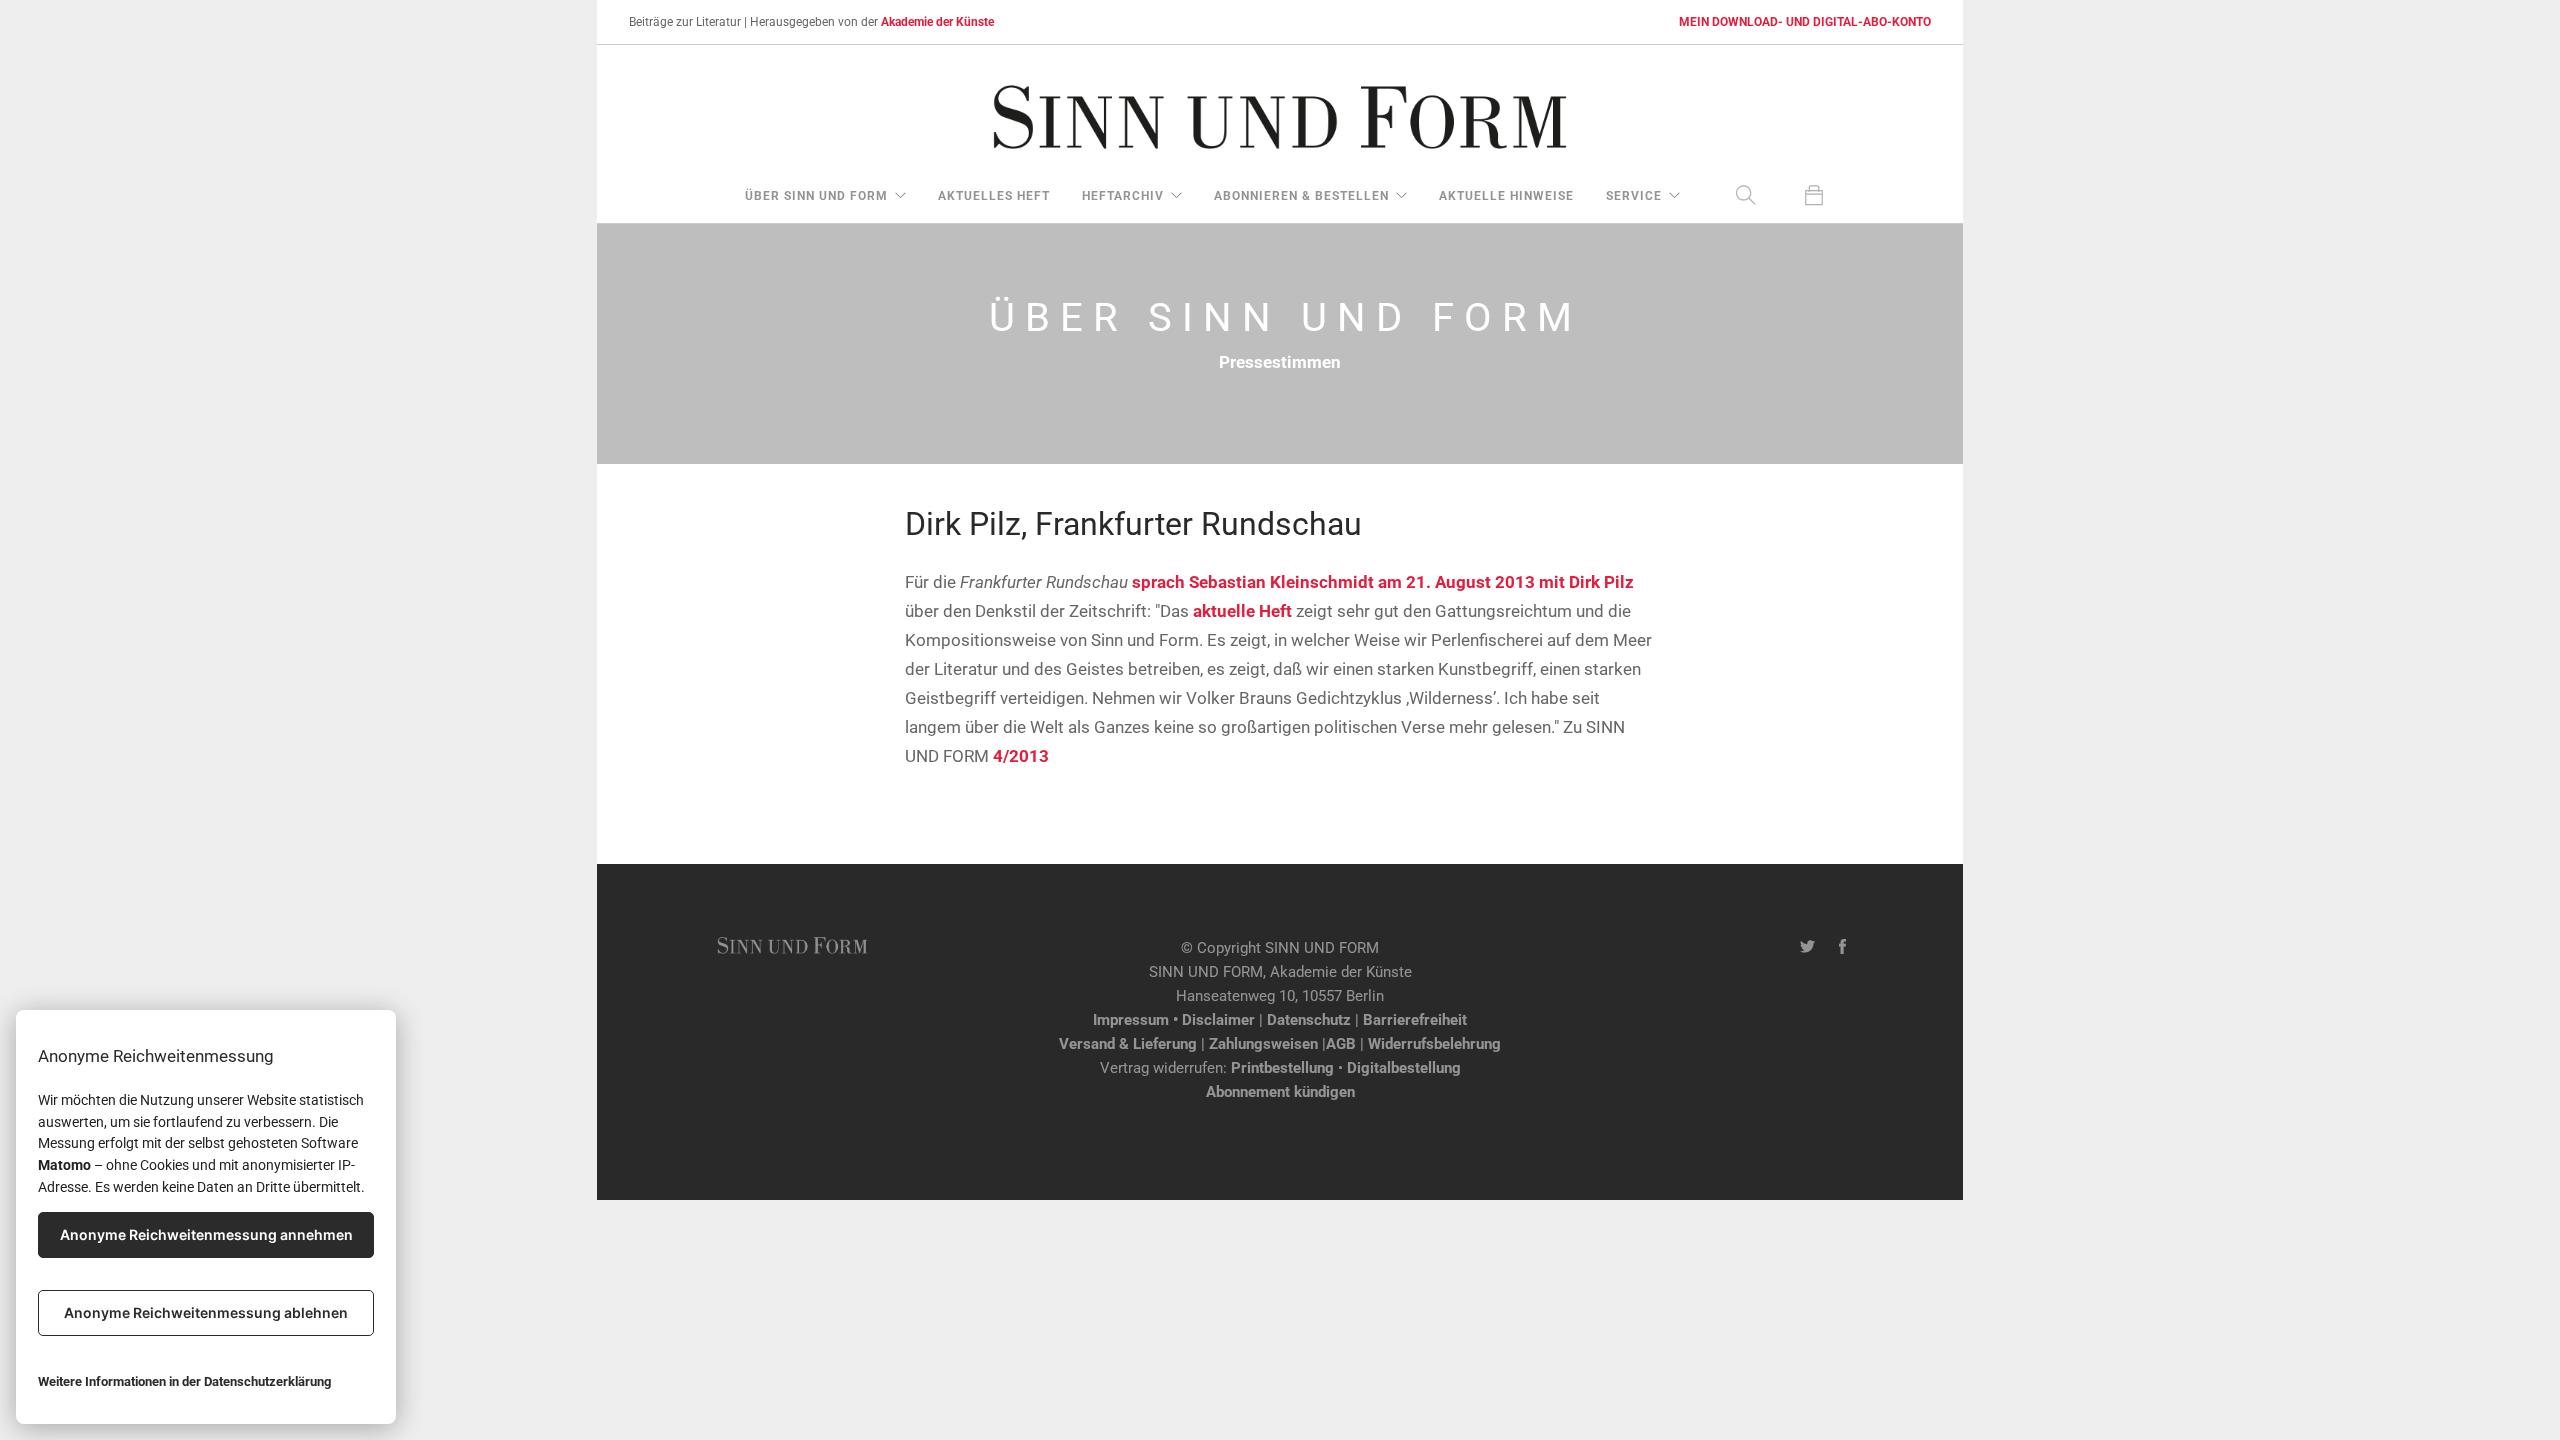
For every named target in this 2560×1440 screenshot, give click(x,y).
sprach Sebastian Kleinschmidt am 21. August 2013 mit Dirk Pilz (1383, 582)
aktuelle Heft (1244, 611)
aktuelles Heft (994, 196)
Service (1634, 196)
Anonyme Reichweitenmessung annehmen (206, 1234)
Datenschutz (1309, 1020)
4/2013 (1021, 756)
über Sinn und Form (816, 196)
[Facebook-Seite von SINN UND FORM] (1842, 948)
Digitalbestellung (1404, 1068)
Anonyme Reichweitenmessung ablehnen (206, 1312)
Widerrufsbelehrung (1434, 1044)
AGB (1341, 1044)
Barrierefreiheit (1415, 1020)
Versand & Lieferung (1128, 1044)
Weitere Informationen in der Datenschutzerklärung (184, 1381)
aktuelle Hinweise (1506, 196)
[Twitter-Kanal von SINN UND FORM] (1807, 948)
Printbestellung (1282, 1068)
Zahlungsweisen (1263, 1044)
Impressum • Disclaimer (1174, 1020)
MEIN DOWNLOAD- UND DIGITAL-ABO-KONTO (1805, 22)
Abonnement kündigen (1280, 1092)
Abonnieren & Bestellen (1301, 196)
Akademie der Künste (937, 22)
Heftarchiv (1123, 196)
